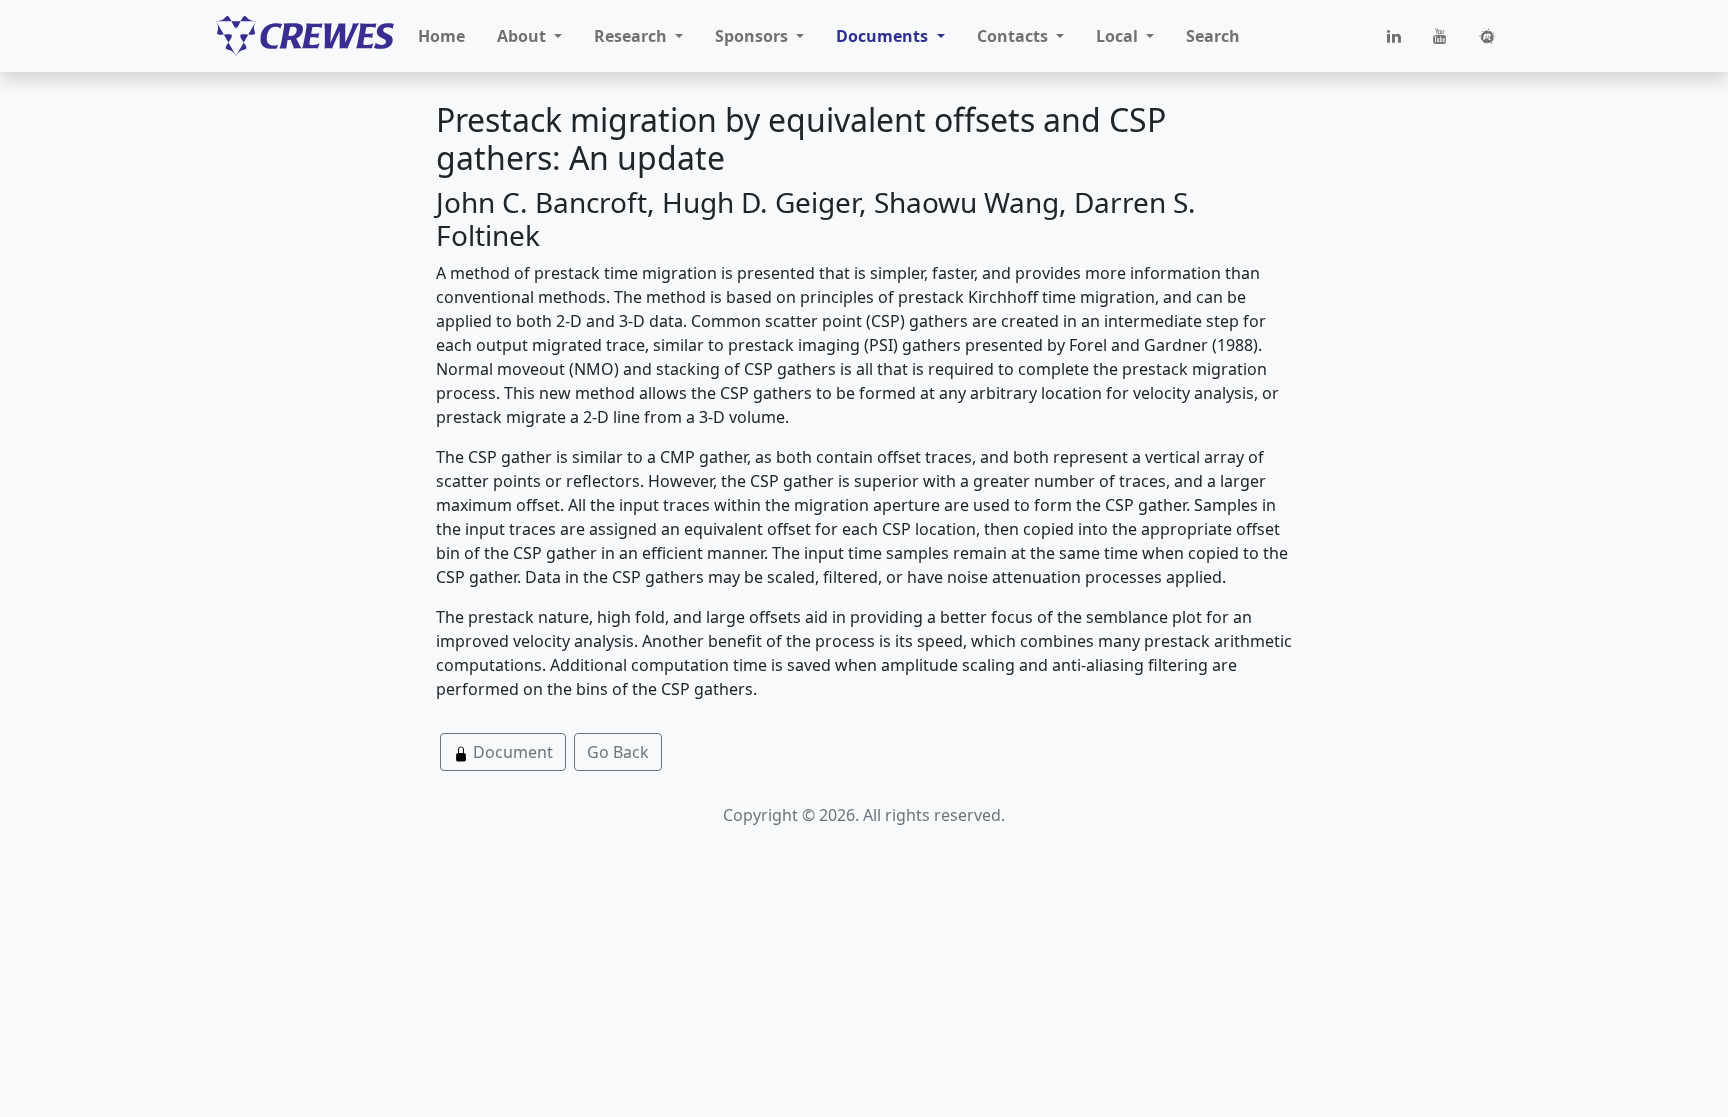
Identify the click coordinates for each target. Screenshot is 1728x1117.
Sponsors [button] (753, 36)
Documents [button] (884, 36)
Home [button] (441, 36)
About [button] (523, 36)
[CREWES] (305, 36)
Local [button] (1119, 36)
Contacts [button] (1014, 36)
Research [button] (632, 36)
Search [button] (1213, 36)
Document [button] (511, 752)
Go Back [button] (618, 752)
